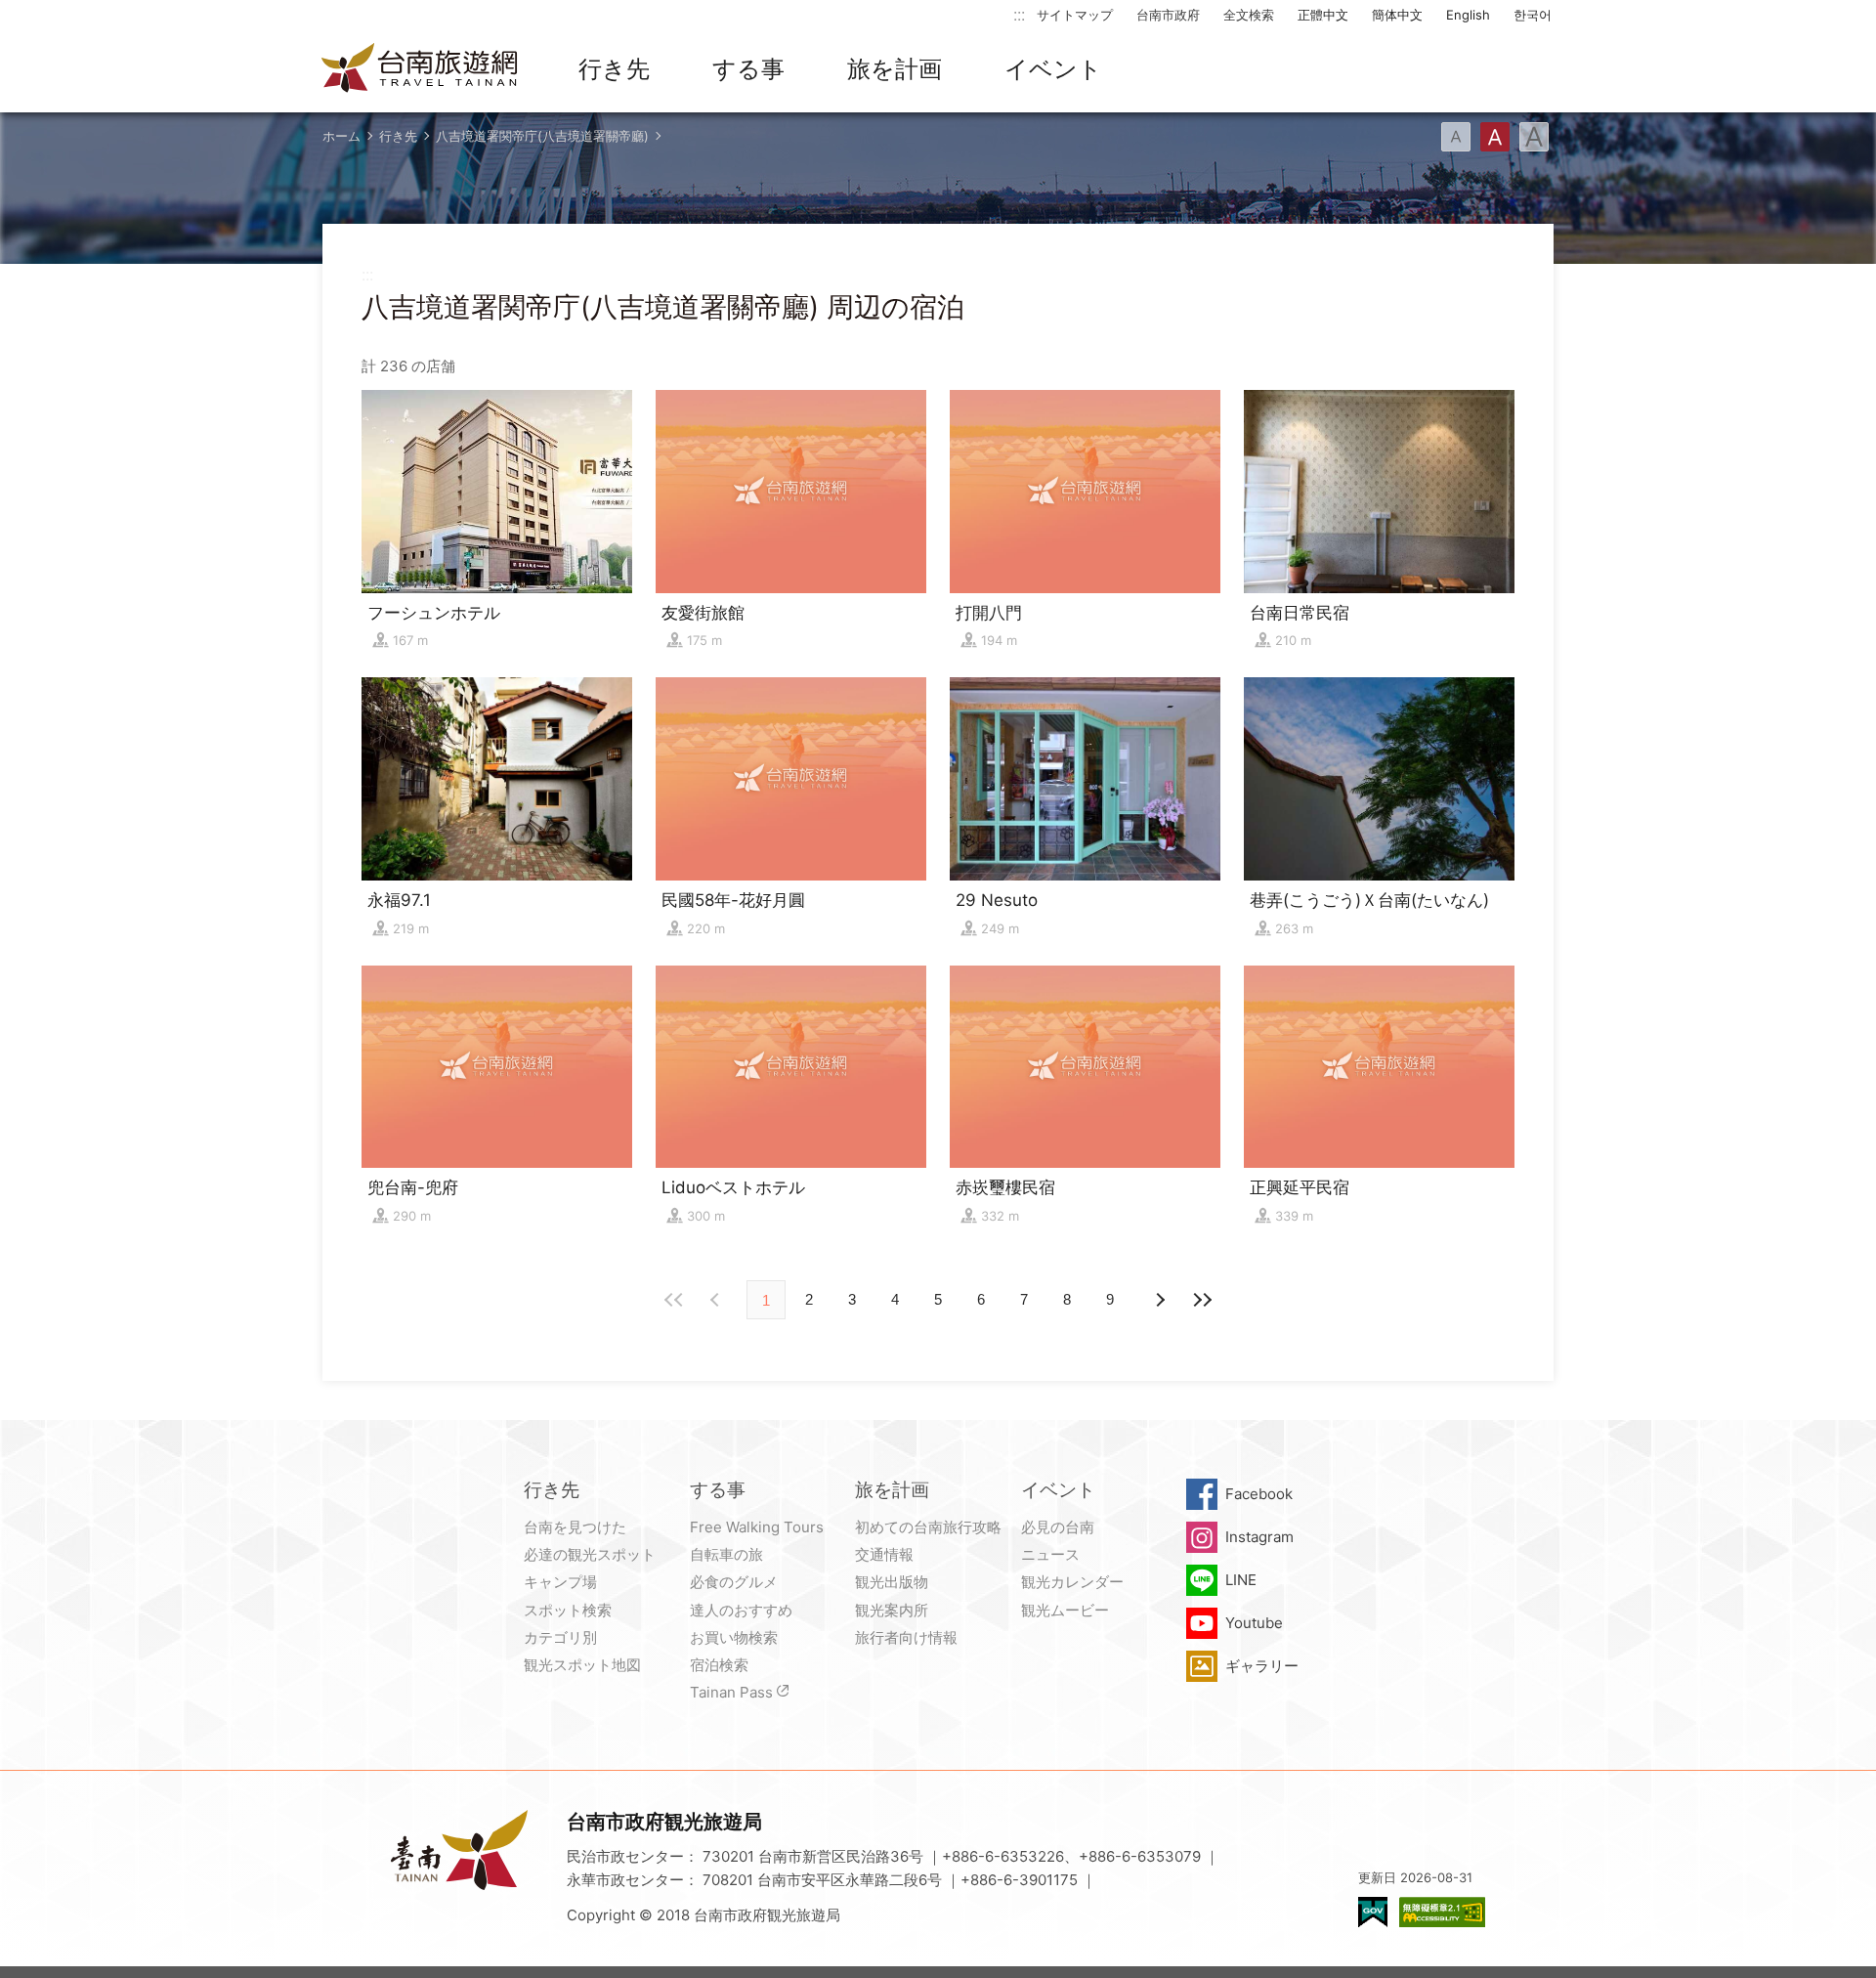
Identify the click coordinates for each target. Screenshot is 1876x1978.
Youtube (1254, 1623)
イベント (1053, 69)
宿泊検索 (719, 1665)
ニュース (1050, 1554)
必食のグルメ (734, 1582)
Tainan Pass (731, 1692)
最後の (1202, 1300)
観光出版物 (892, 1582)
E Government (1373, 1912)
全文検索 (1249, 15)
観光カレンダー (1072, 1582)
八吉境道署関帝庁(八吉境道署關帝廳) (542, 136)
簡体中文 (1397, 15)
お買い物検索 (734, 1637)
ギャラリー (1262, 1666)
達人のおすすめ (741, 1610)
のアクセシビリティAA (1442, 1912)
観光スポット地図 (582, 1665)
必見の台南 (1058, 1527)
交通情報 (884, 1554)
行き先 (614, 69)
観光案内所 (892, 1610)
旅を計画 (895, 69)
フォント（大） (1534, 137)
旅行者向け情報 (906, 1637)
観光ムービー (1065, 1610)
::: (1019, 14)
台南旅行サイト (420, 69)
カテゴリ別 (560, 1637)
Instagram (1259, 1537)
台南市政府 (1168, 15)
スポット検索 (568, 1610)
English (1468, 15)
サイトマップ (1075, 15)
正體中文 (1323, 15)
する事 (748, 69)
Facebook (1259, 1494)
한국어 (1533, 15)
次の (717, 1300)
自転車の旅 (726, 1554)
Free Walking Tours (757, 1527)
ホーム (341, 136)
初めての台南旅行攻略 (928, 1527)
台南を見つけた (575, 1527)
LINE (1241, 1580)
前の (1159, 1300)
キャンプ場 (560, 1582)
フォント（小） (1456, 137)
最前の (674, 1300)
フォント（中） (1495, 137)
